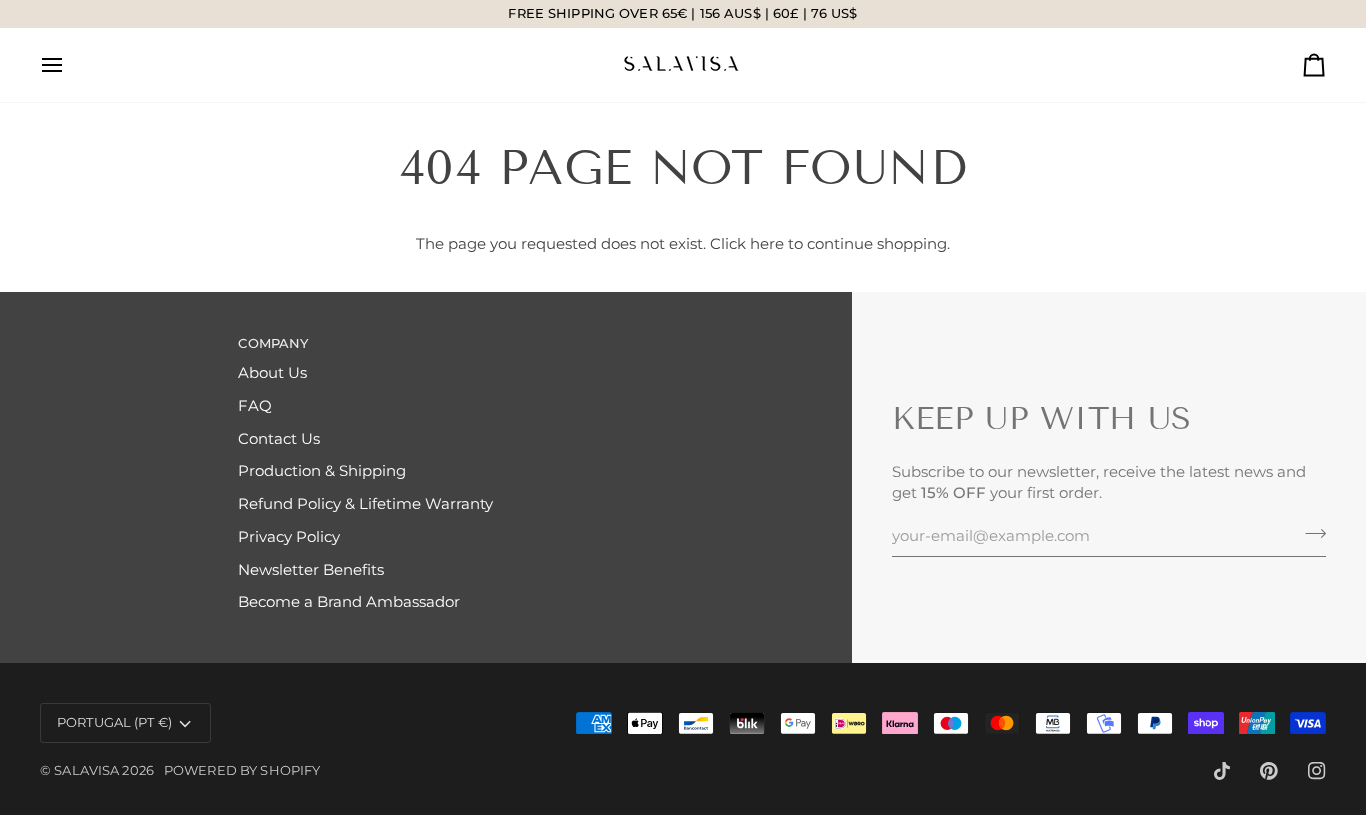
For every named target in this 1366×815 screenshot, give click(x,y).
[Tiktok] (1222, 771)
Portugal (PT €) (114, 722)
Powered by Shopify (242, 770)
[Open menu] (70, 65)
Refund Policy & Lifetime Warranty (365, 504)
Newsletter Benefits (311, 570)
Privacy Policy (289, 537)
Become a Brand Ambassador (349, 602)
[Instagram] (1317, 771)
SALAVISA (86, 770)
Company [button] (273, 343)
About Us (272, 373)
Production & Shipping (322, 471)
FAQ (255, 406)
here (767, 244)
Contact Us (279, 439)
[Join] (1309, 533)
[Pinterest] (1269, 771)
